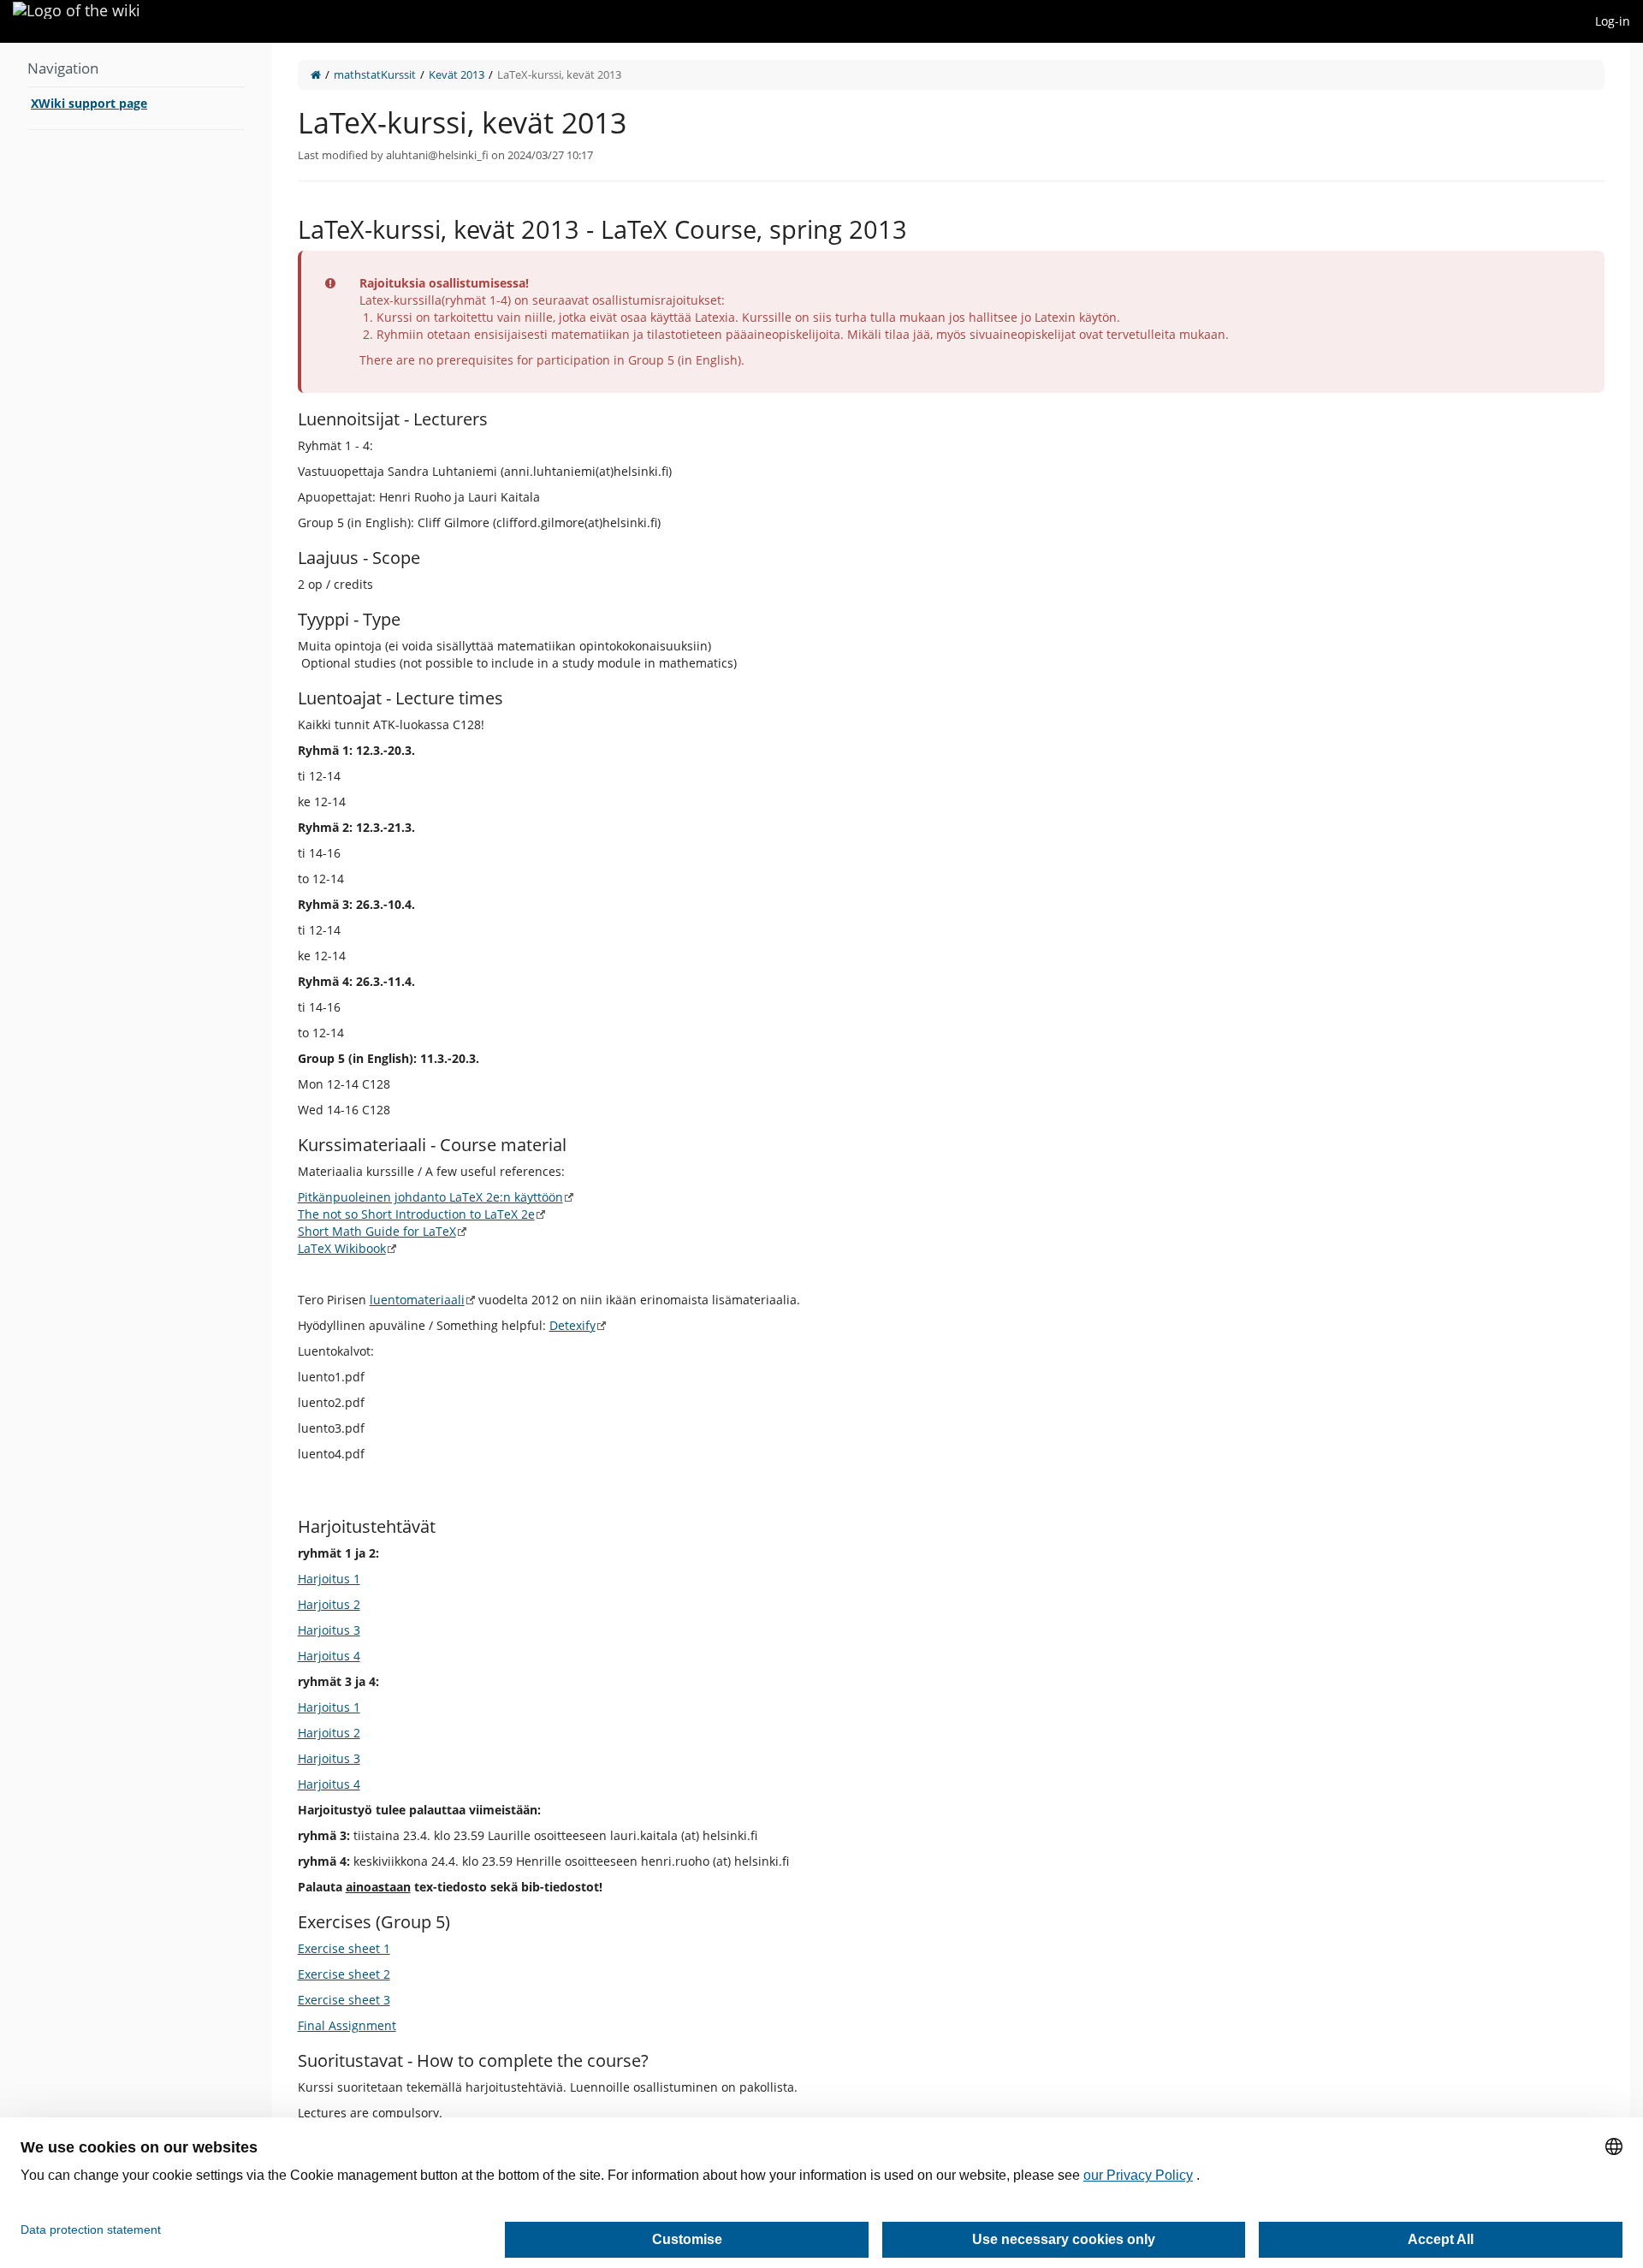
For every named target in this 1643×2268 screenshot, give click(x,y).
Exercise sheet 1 (344, 1948)
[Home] (316, 74)
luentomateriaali (417, 1300)
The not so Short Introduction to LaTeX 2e (416, 1214)
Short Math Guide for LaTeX (377, 1231)
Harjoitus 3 (329, 1630)
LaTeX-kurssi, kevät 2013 (559, 74)
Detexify (572, 1325)
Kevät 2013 (457, 74)
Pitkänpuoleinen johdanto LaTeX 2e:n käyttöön (430, 1197)
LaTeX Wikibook (342, 1248)
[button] (259, 1139)
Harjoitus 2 (329, 1604)
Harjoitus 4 (329, 1656)
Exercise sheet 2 (344, 1974)
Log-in (1613, 21)
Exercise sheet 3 (344, 2000)
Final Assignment (347, 2025)
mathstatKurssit (375, 74)
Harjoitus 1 (329, 1579)
